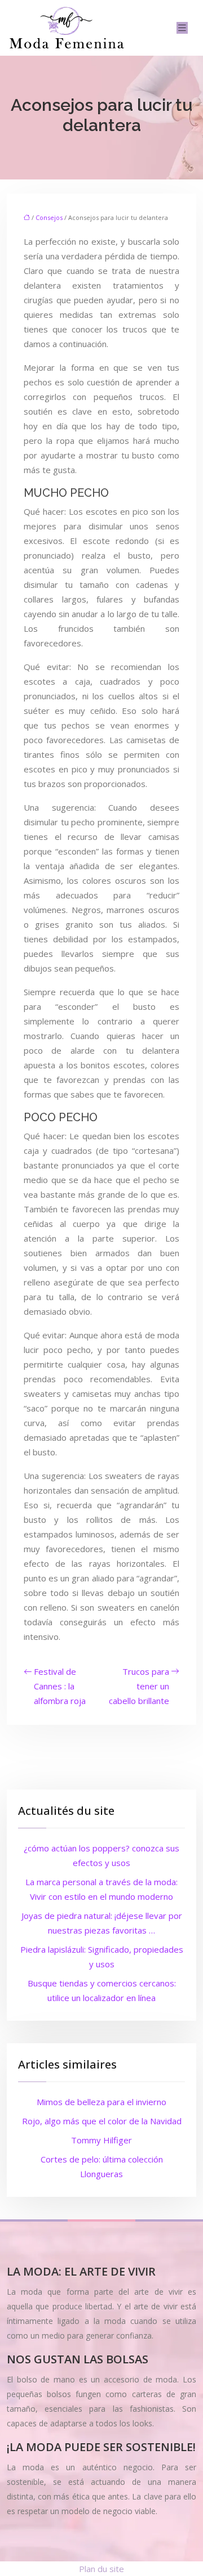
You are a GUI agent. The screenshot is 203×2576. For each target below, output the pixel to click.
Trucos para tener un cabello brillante (139, 1686)
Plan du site (101, 2569)
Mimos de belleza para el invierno (101, 2102)
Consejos (49, 217)
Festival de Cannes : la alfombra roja (60, 1686)
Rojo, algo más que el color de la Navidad (102, 2121)
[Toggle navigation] (182, 28)
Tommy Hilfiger (101, 2140)
